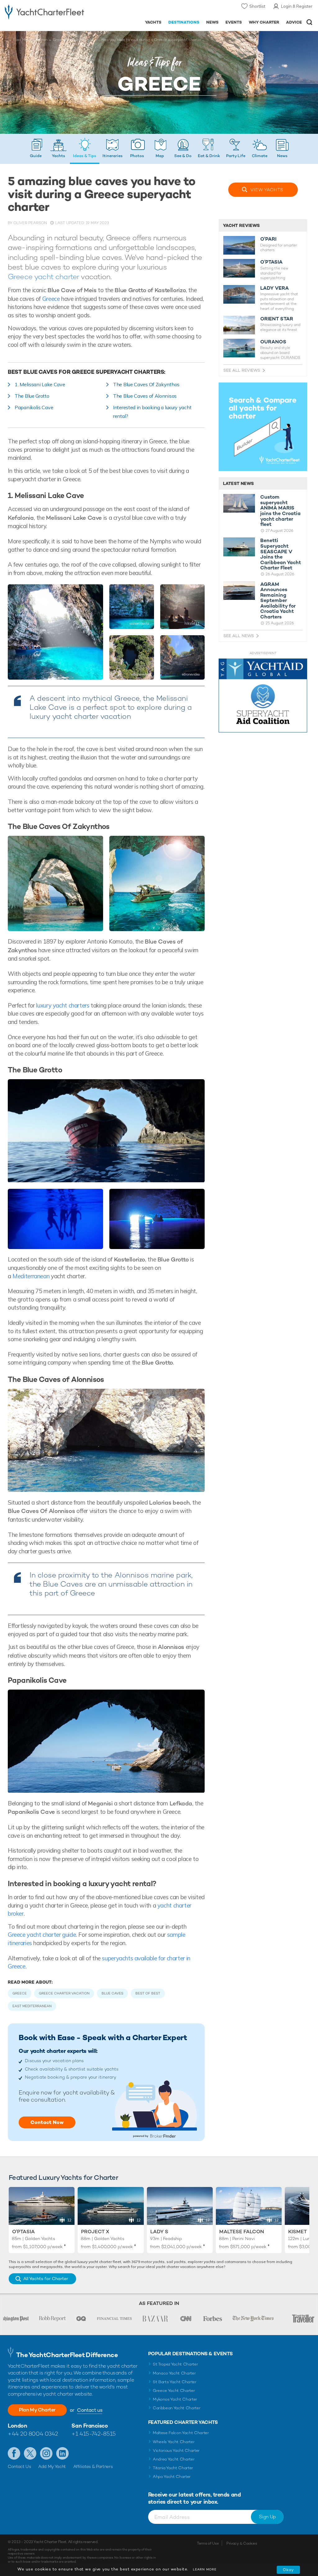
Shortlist (257, 6)
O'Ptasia (23, 2232)
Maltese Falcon (242, 2232)
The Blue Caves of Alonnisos (145, 396)
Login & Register (297, 6)
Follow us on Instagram (46, 2453)
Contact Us (19, 2466)
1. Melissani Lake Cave (40, 384)
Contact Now (47, 2122)
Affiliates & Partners (93, 2466)
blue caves (112, 1993)
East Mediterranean (30, 40)
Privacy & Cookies (242, 2543)
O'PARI (268, 239)
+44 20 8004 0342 (33, 2434)
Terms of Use (208, 2543)
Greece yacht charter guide (42, 1935)
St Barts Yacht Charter (175, 2382)
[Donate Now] (263, 697)
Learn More (205, 2569)
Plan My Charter (37, 2410)
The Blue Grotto (32, 396)
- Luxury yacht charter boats (44, 11)
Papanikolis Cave (34, 407)
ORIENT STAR (277, 319)
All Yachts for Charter (46, 2279)
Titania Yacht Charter (173, 2468)
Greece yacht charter (43, 276)
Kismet (298, 2232)
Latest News (238, 483)
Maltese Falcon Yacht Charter (181, 2433)
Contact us (90, 2410)
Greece (59, 40)
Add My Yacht (52, 2466)
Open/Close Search (309, 22)
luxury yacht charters (62, 1005)
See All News (239, 636)
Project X (95, 2232)
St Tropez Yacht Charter (175, 2364)
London (17, 2426)
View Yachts (267, 190)
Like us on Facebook (14, 2453)
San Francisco (90, 2426)
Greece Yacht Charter (174, 2390)
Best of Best (148, 1993)
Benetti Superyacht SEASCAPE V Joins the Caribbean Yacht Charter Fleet (281, 554)
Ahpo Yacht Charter (172, 2476)
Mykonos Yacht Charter (175, 2399)
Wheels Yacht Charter (174, 2442)
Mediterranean (31, 1276)
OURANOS (273, 342)
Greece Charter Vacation (64, 1993)
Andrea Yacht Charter (174, 2459)
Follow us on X (30, 2453)
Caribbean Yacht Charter (177, 2408)
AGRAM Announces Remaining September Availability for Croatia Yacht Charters (278, 601)
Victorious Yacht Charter (176, 2450)
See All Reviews (242, 370)
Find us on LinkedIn (62, 2453)
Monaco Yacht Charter (174, 2373)
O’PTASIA (271, 262)
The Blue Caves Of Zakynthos (146, 384)
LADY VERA (275, 288)
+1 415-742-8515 (93, 2434)
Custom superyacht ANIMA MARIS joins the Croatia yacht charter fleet (280, 511)
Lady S (159, 2232)
